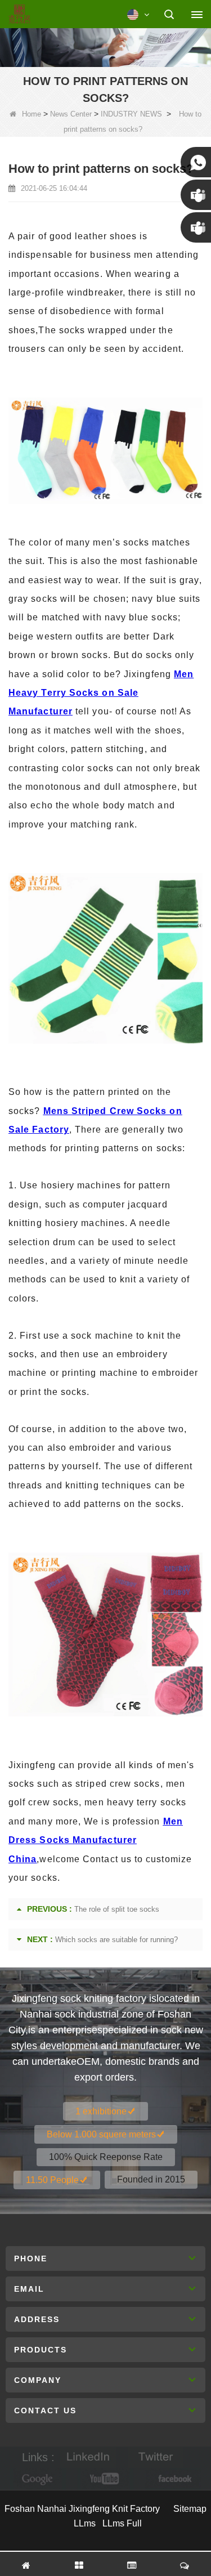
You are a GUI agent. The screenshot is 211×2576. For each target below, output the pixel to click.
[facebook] (173, 2479)
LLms (85, 2523)
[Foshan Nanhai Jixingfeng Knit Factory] (19, 15)
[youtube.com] (106, 2479)
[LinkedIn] (88, 2458)
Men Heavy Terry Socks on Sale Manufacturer (101, 693)
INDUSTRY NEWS (131, 114)
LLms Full (122, 2523)
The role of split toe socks (117, 1909)
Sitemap (190, 2509)
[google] (38, 2479)
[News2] (105, 46)
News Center (71, 114)
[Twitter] (156, 2458)
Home (32, 114)
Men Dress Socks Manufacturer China (96, 1840)
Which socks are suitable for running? (116, 1940)
